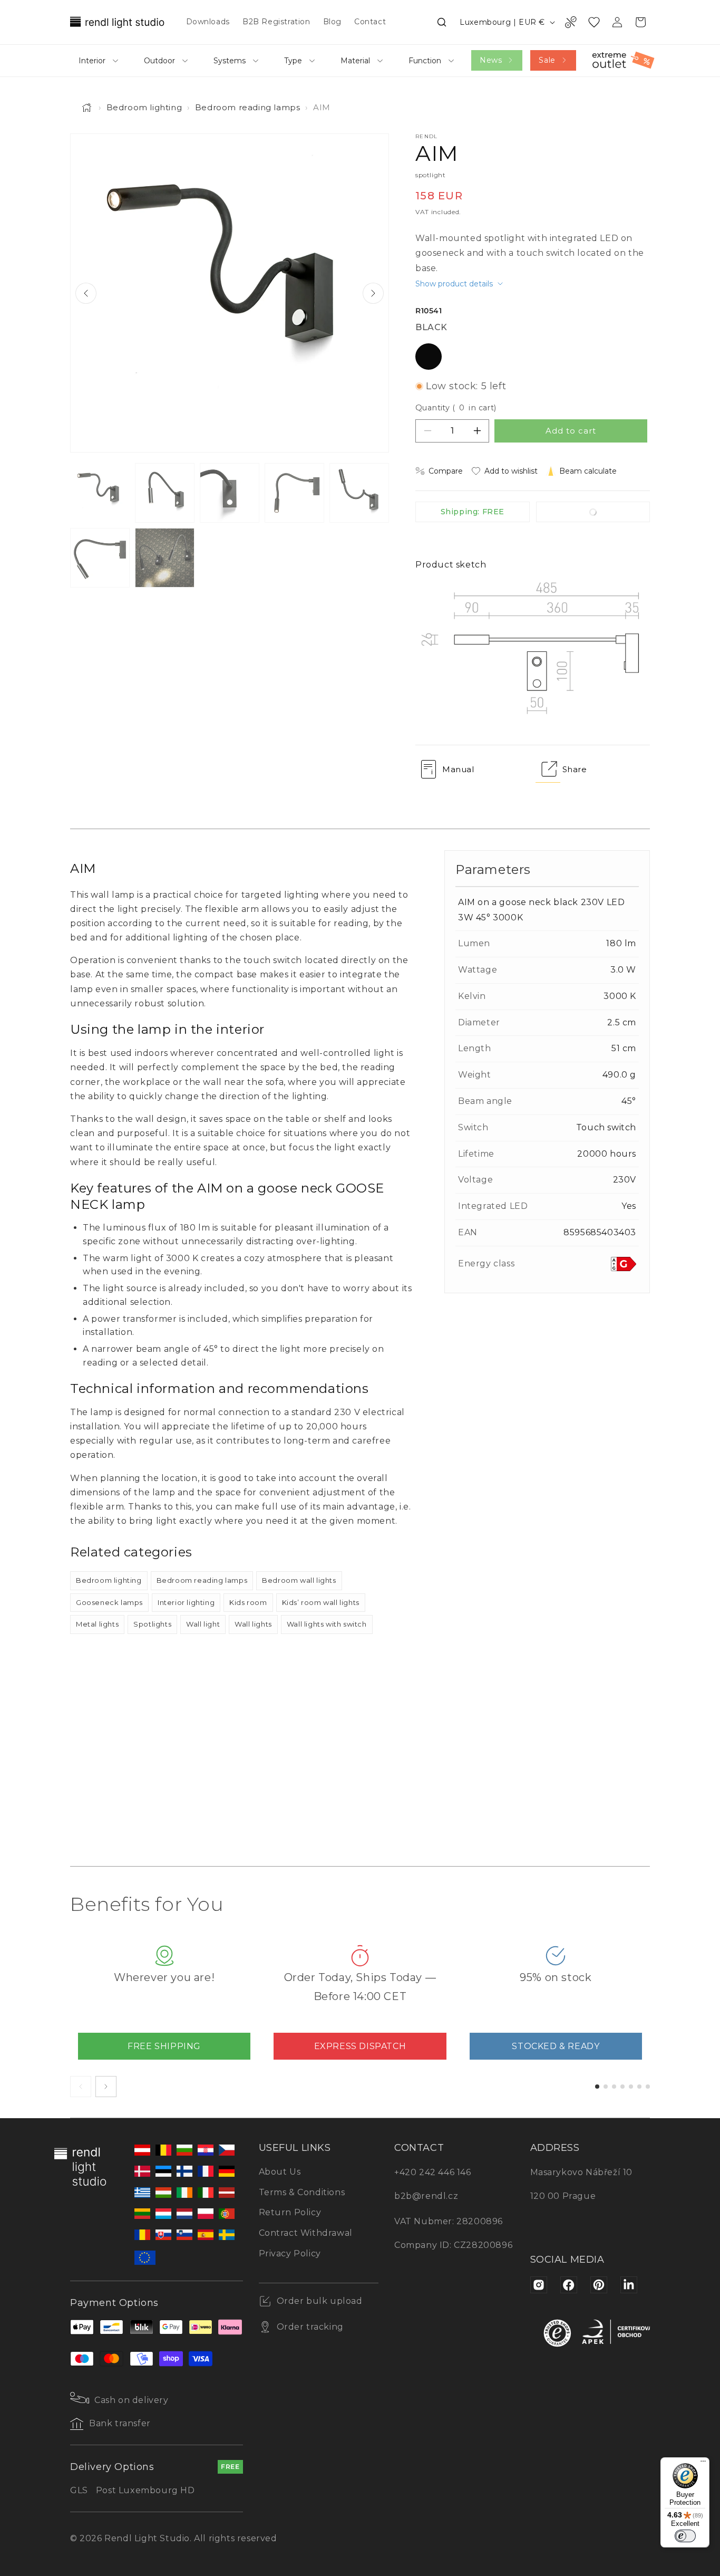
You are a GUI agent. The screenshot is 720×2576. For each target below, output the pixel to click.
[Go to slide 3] (614, 2087)
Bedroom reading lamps (248, 107)
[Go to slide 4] (622, 2087)
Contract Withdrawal (306, 2233)
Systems (230, 61)
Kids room (248, 1602)
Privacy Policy (290, 2253)
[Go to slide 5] (631, 2087)
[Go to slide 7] (648, 2087)
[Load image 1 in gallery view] (100, 493)
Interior (92, 61)
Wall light (203, 1624)
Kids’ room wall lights (321, 1602)
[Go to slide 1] (597, 2087)
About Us (280, 2172)
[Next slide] (373, 293)
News (491, 60)
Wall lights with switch (327, 1624)
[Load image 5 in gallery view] (359, 493)
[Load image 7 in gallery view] (165, 558)
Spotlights (152, 1624)
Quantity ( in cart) (456, 408)
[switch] (685, 2536)
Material (355, 61)
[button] (442, 22)
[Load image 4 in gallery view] (294, 493)
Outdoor (159, 61)
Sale (547, 60)
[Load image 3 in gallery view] (230, 493)
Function (425, 61)
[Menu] (703, 2464)
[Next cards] (106, 2087)
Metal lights (97, 1624)
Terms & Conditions (302, 2192)
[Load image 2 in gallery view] (165, 493)
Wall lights (253, 1624)
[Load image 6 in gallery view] (100, 558)
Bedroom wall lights (299, 1580)
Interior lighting (186, 1602)
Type (293, 61)
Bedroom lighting (144, 107)
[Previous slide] (86, 293)
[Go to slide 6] (639, 2087)
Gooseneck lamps (109, 1602)
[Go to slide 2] (606, 2087)
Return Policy (290, 2212)
